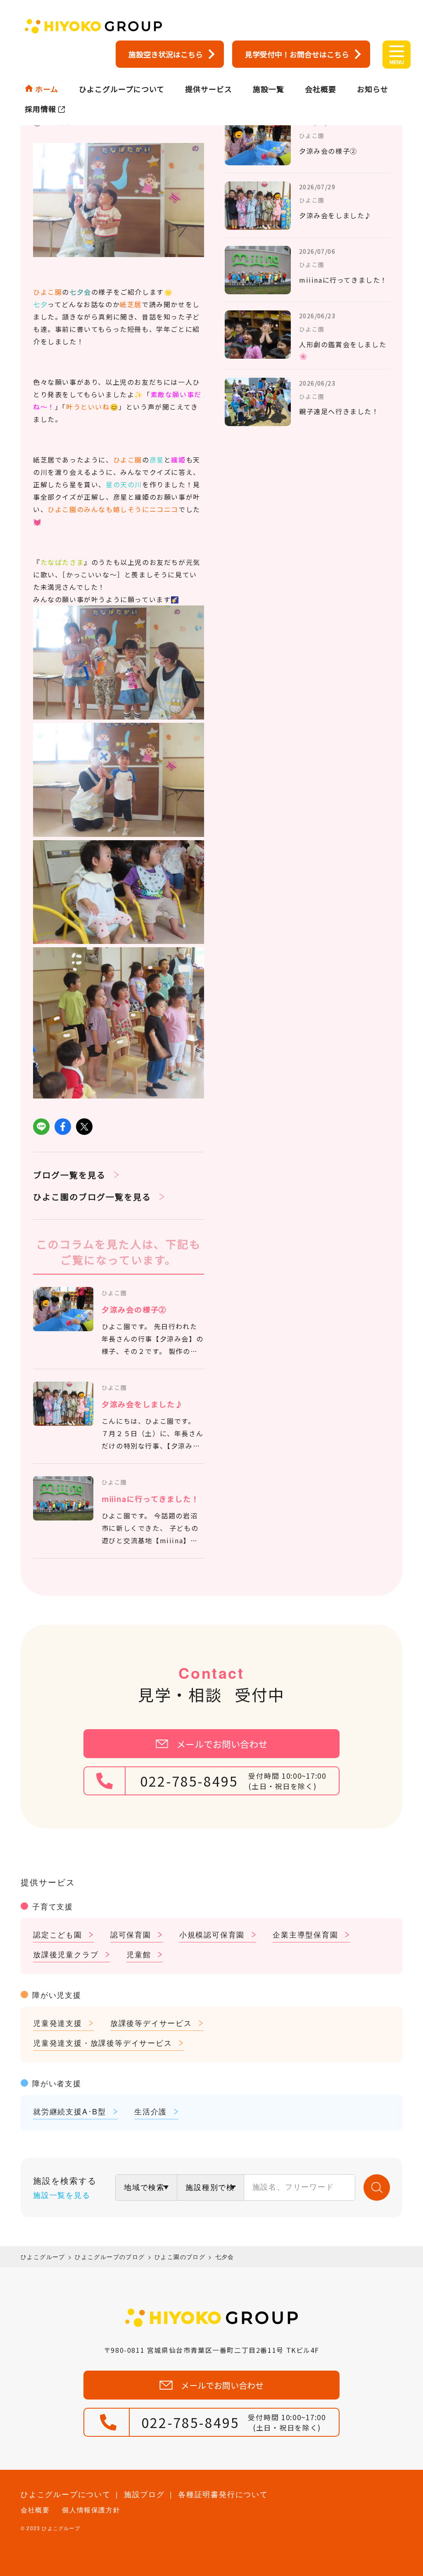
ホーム (47, 89)
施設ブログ (144, 2494)
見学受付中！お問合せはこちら (297, 54)
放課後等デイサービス (151, 2023)
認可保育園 (131, 1934)
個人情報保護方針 (91, 2510)
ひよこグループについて (122, 89)
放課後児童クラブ (66, 1954)
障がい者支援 (57, 2083)
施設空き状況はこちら (166, 54)
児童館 (139, 1954)
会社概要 (321, 89)
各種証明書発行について (223, 2494)
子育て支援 (53, 1906)
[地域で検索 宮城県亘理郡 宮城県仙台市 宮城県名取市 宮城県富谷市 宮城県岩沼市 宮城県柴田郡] (146, 2188)
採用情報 (40, 109)
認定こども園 (58, 1934)
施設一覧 (269, 89)
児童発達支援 (58, 2023)
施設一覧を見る (62, 2195)
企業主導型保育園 (305, 1934)
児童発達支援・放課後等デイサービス (103, 2042)
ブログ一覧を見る (69, 1175)
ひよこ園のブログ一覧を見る (92, 1197)
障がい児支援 (57, 1995)
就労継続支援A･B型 (70, 2111)
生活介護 (151, 2111)
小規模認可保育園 (212, 1934)
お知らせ (373, 89)
